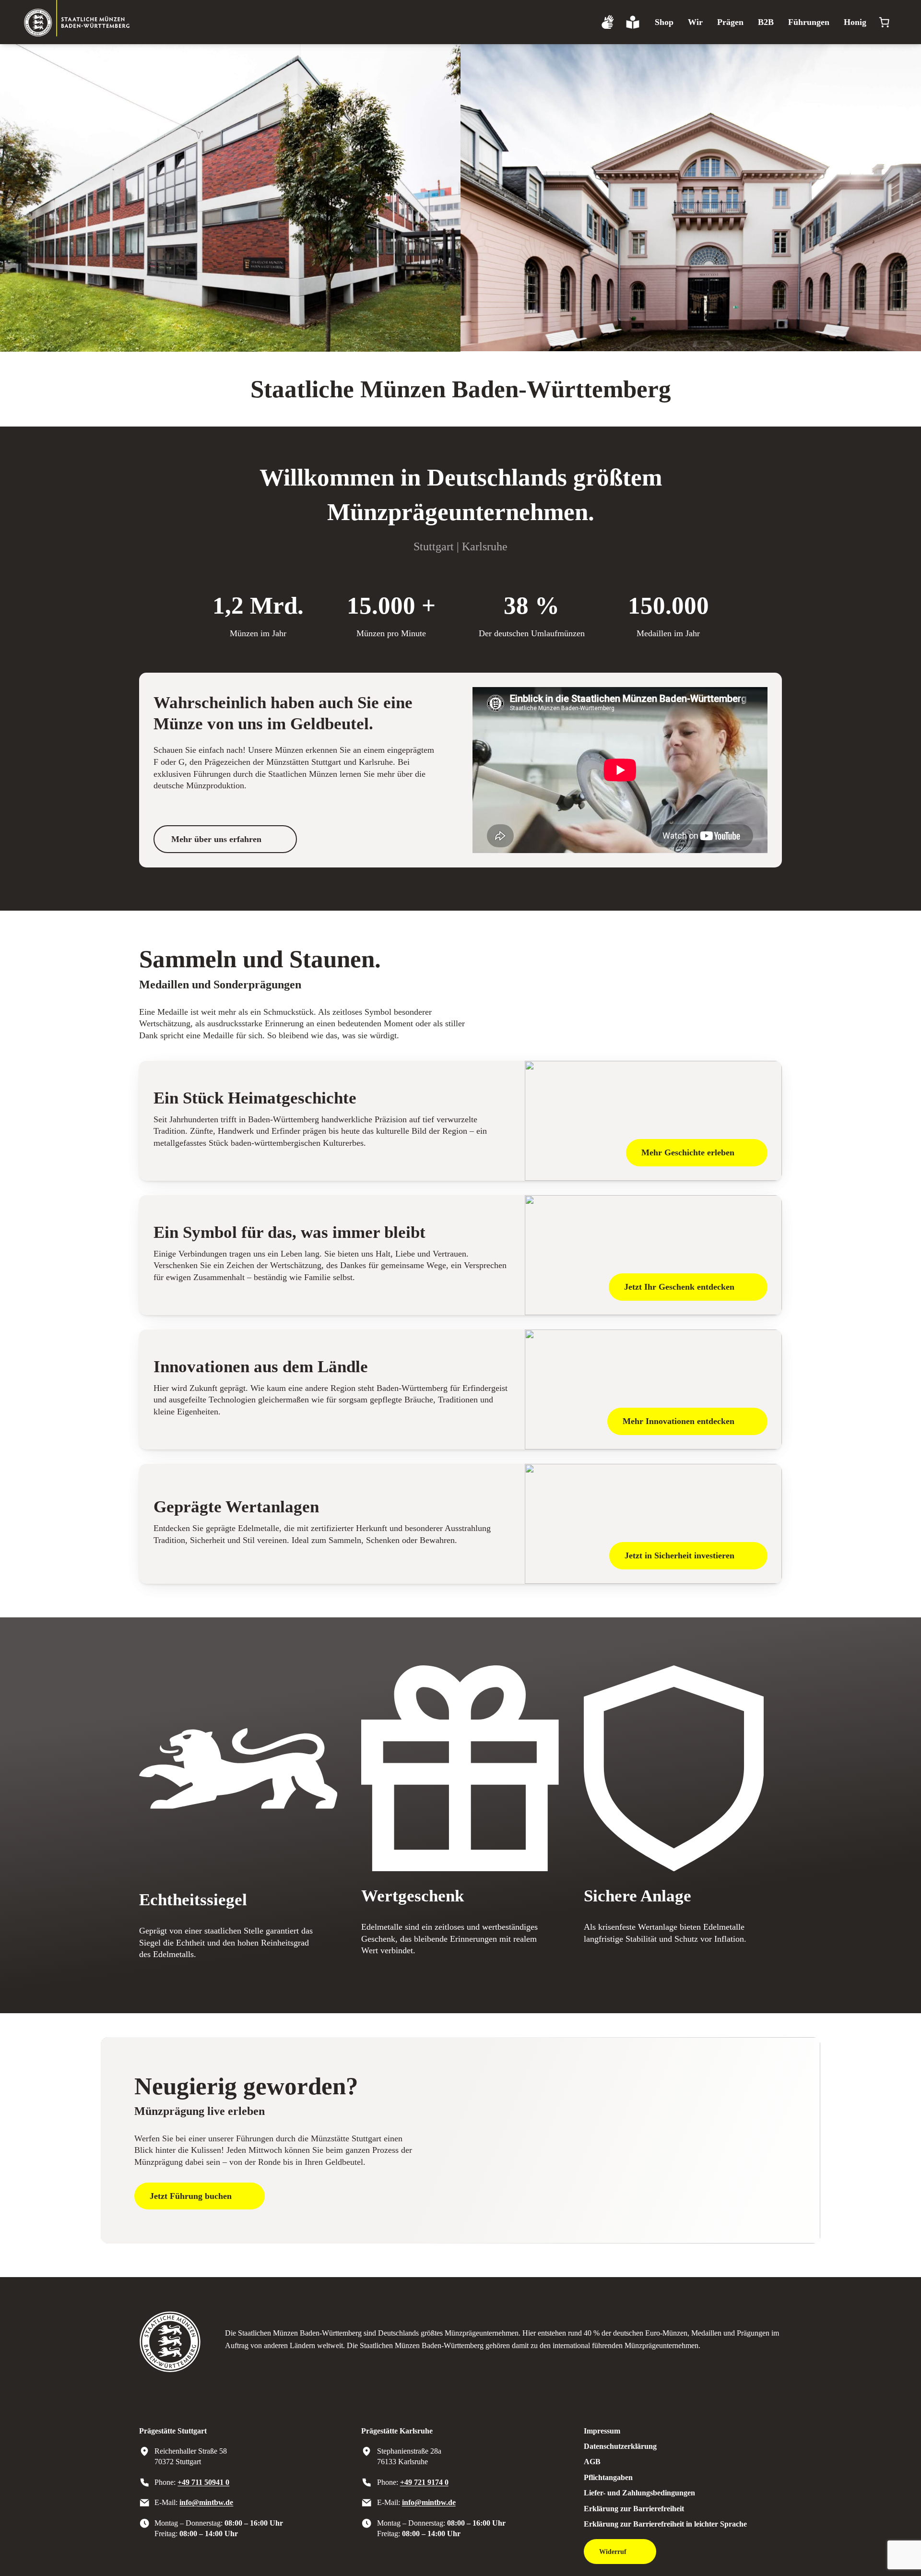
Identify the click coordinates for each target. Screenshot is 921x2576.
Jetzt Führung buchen (191, 2196)
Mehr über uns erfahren (216, 839)
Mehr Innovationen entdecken (679, 1421)
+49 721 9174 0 (424, 2482)
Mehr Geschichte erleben (688, 1152)
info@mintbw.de (206, 2502)
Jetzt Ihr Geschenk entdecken (679, 1287)
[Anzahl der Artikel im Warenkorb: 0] (884, 22)
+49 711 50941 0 (203, 2482)
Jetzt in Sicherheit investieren (679, 1555)
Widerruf (613, 2552)
